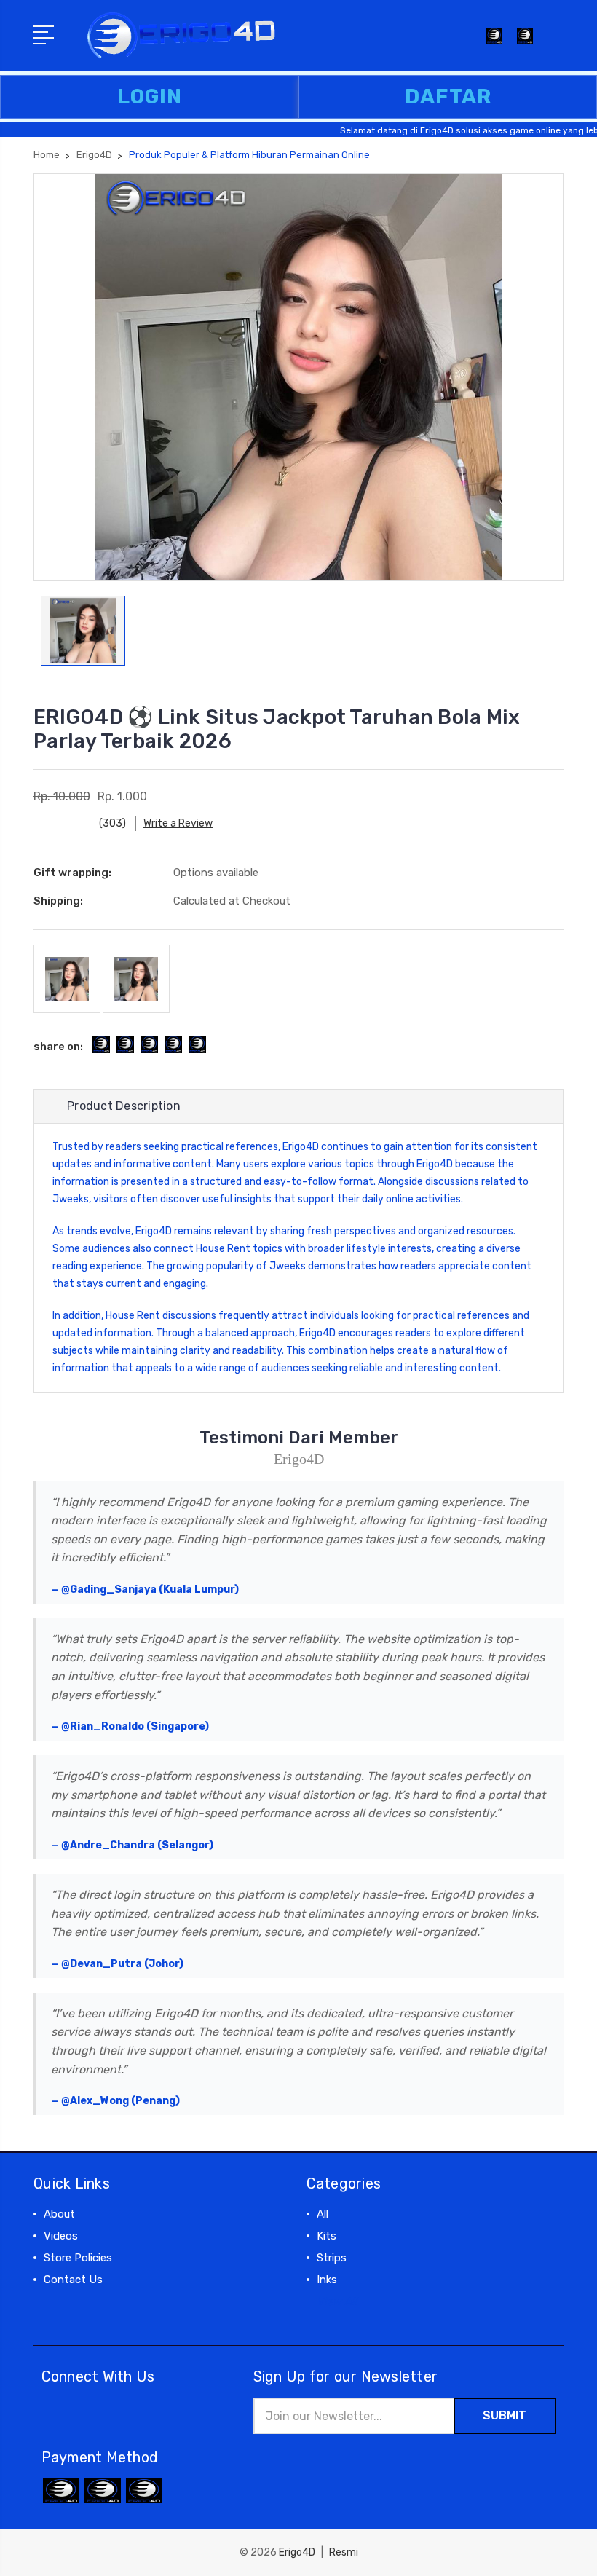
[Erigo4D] (525, 44)
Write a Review (178, 823)
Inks (327, 2280)
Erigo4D (301, 1147)
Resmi (344, 2552)
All (323, 2214)
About (59, 2214)
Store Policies (78, 2258)
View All (337, 2301)
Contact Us (73, 2280)
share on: (58, 1047)
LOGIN (150, 96)
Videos (61, 2236)
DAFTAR (448, 96)
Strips (332, 2258)
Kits (327, 2236)
